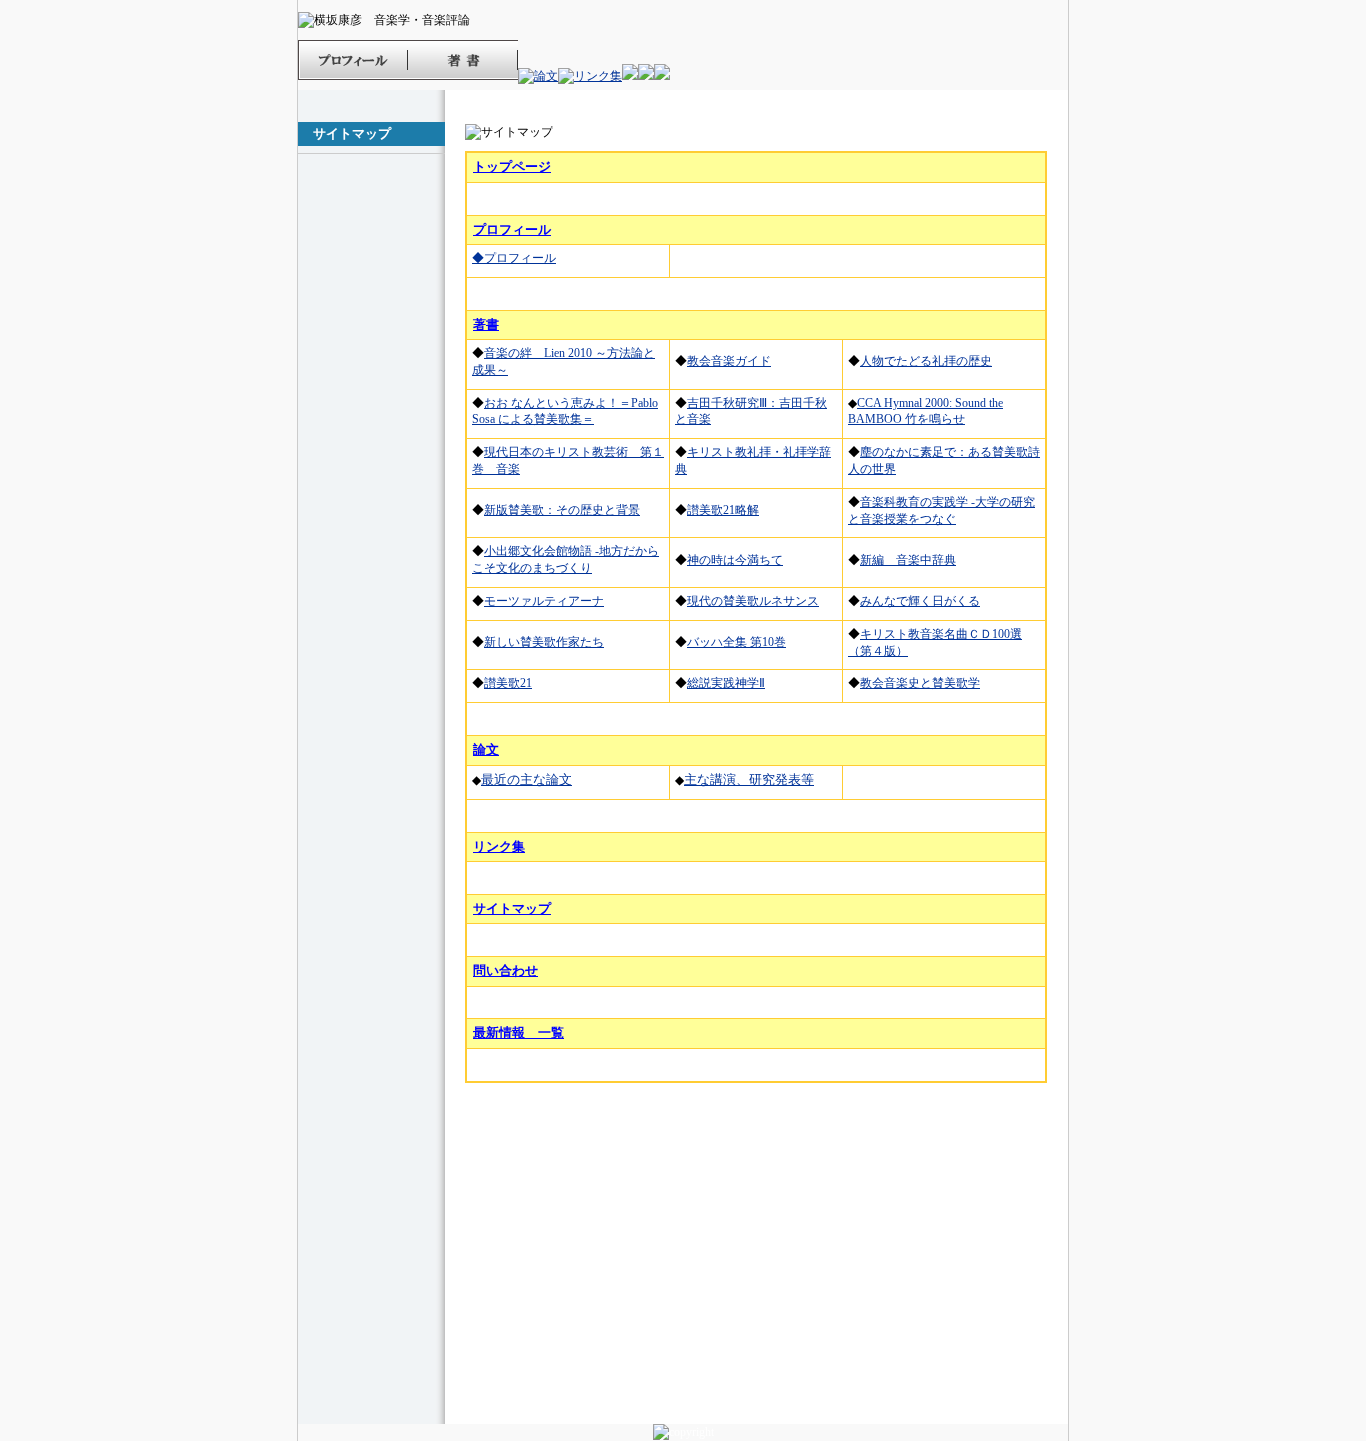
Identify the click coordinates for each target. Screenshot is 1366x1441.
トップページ (512, 166)
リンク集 (499, 846)
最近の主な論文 (526, 779)
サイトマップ (512, 908)
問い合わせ (505, 970)
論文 (486, 749)
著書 (486, 324)
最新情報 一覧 (518, 1032)
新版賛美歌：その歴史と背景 (562, 510)
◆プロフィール (514, 258)
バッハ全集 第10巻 (736, 642)
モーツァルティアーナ (544, 601)
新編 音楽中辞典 (908, 560)
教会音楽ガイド (729, 361)
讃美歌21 (508, 683)
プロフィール (512, 229)
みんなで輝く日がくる (920, 601)
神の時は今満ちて (735, 560)
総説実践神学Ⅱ (726, 683)
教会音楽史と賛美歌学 (920, 683)
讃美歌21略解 (723, 510)
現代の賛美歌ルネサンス (753, 601)
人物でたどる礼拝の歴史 (926, 361)
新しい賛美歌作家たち (544, 642)
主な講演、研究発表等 (749, 779)
